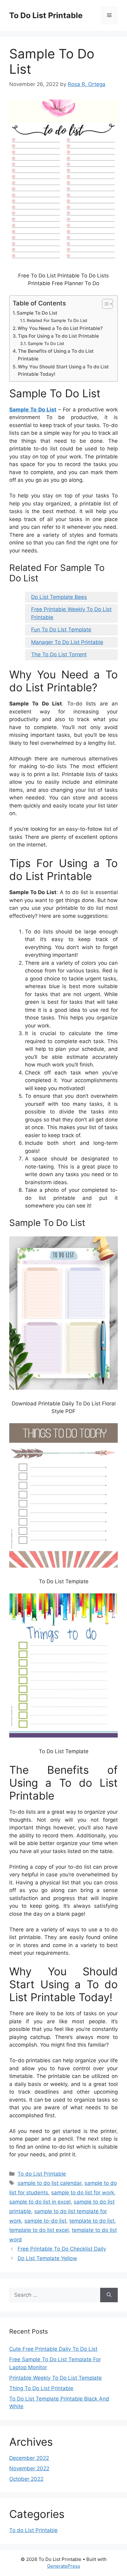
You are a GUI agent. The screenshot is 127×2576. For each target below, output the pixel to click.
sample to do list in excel (40, 2202)
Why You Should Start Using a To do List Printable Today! (63, 371)
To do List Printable (42, 2174)
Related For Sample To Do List (57, 320)
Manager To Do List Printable (67, 642)
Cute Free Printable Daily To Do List (53, 2349)
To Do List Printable (46, 15)
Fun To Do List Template (61, 630)
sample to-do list (45, 2221)
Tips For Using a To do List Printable (58, 336)
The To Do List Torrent (59, 654)
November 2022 (29, 2468)
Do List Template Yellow (47, 2258)
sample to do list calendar (49, 2183)
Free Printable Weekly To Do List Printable (71, 613)
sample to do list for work (83, 2193)
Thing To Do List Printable (41, 2388)
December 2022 (29, 2458)
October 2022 (26, 2479)
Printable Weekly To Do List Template (55, 2378)
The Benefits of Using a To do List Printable (56, 355)
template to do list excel (39, 2230)
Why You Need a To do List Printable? (60, 328)
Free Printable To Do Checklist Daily (62, 2249)
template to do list (92, 2221)
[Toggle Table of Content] (104, 304)
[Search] (109, 2295)
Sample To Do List (37, 313)
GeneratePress (64, 2566)
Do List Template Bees (59, 597)
